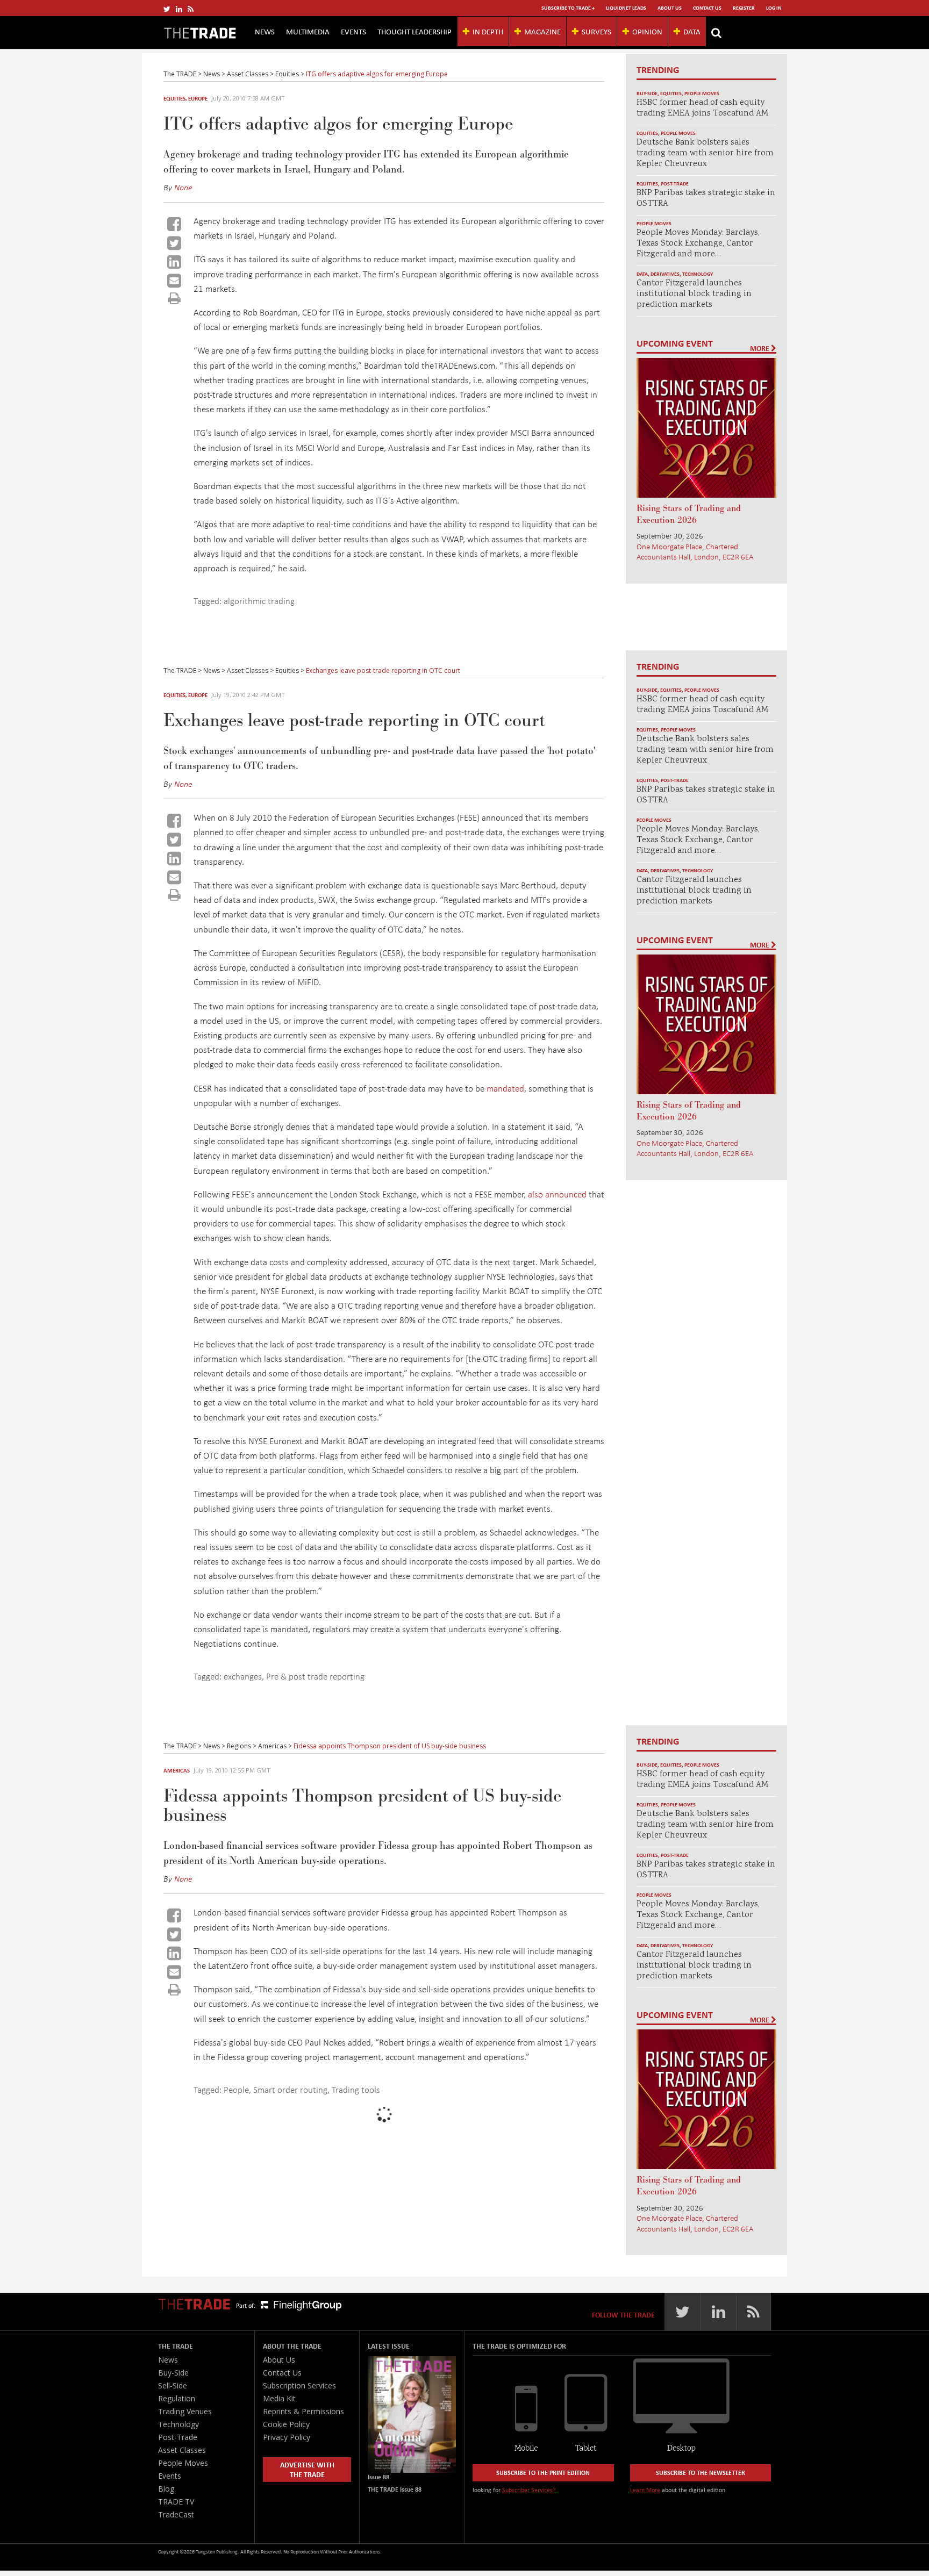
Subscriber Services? (529, 2490)
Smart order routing (290, 2089)
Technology (698, 274)
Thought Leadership (415, 31)
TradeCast (176, 2514)
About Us (670, 8)
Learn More (645, 2490)
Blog (166, 2489)
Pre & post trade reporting (315, 1676)
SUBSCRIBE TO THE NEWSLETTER (701, 2473)
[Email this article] (174, 281)
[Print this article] (174, 298)
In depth (488, 31)
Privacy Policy (287, 2437)
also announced (557, 1194)
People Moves (702, 93)
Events (353, 31)
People (236, 2089)
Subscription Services (299, 2385)
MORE (760, 348)
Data (692, 31)
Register (744, 8)
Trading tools (356, 2089)
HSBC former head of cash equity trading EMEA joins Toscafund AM (702, 108)
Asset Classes (182, 2450)
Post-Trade (675, 184)
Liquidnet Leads (626, 8)
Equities (174, 98)
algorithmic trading (259, 601)
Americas (177, 1770)
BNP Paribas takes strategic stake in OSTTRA (706, 199)
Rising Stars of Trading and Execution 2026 (689, 514)
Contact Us (707, 8)
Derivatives (665, 274)
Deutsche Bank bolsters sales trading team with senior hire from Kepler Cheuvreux (705, 153)
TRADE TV (176, 2502)
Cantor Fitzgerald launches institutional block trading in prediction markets (694, 294)
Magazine (542, 31)
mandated (505, 1088)
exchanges (243, 1676)
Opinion (647, 31)
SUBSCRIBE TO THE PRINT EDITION (543, 2473)
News (265, 31)
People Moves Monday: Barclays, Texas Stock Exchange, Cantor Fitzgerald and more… (698, 244)
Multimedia (308, 31)
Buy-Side (647, 93)
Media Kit (279, 2398)
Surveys (596, 31)
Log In (774, 8)
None (183, 187)
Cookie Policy (286, 2424)
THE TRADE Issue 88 (395, 2489)
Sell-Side (173, 2385)
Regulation (177, 2398)
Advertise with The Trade (307, 2469)
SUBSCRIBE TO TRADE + (568, 8)
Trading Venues (185, 2411)
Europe (198, 98)
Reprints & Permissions (303, 2411)
